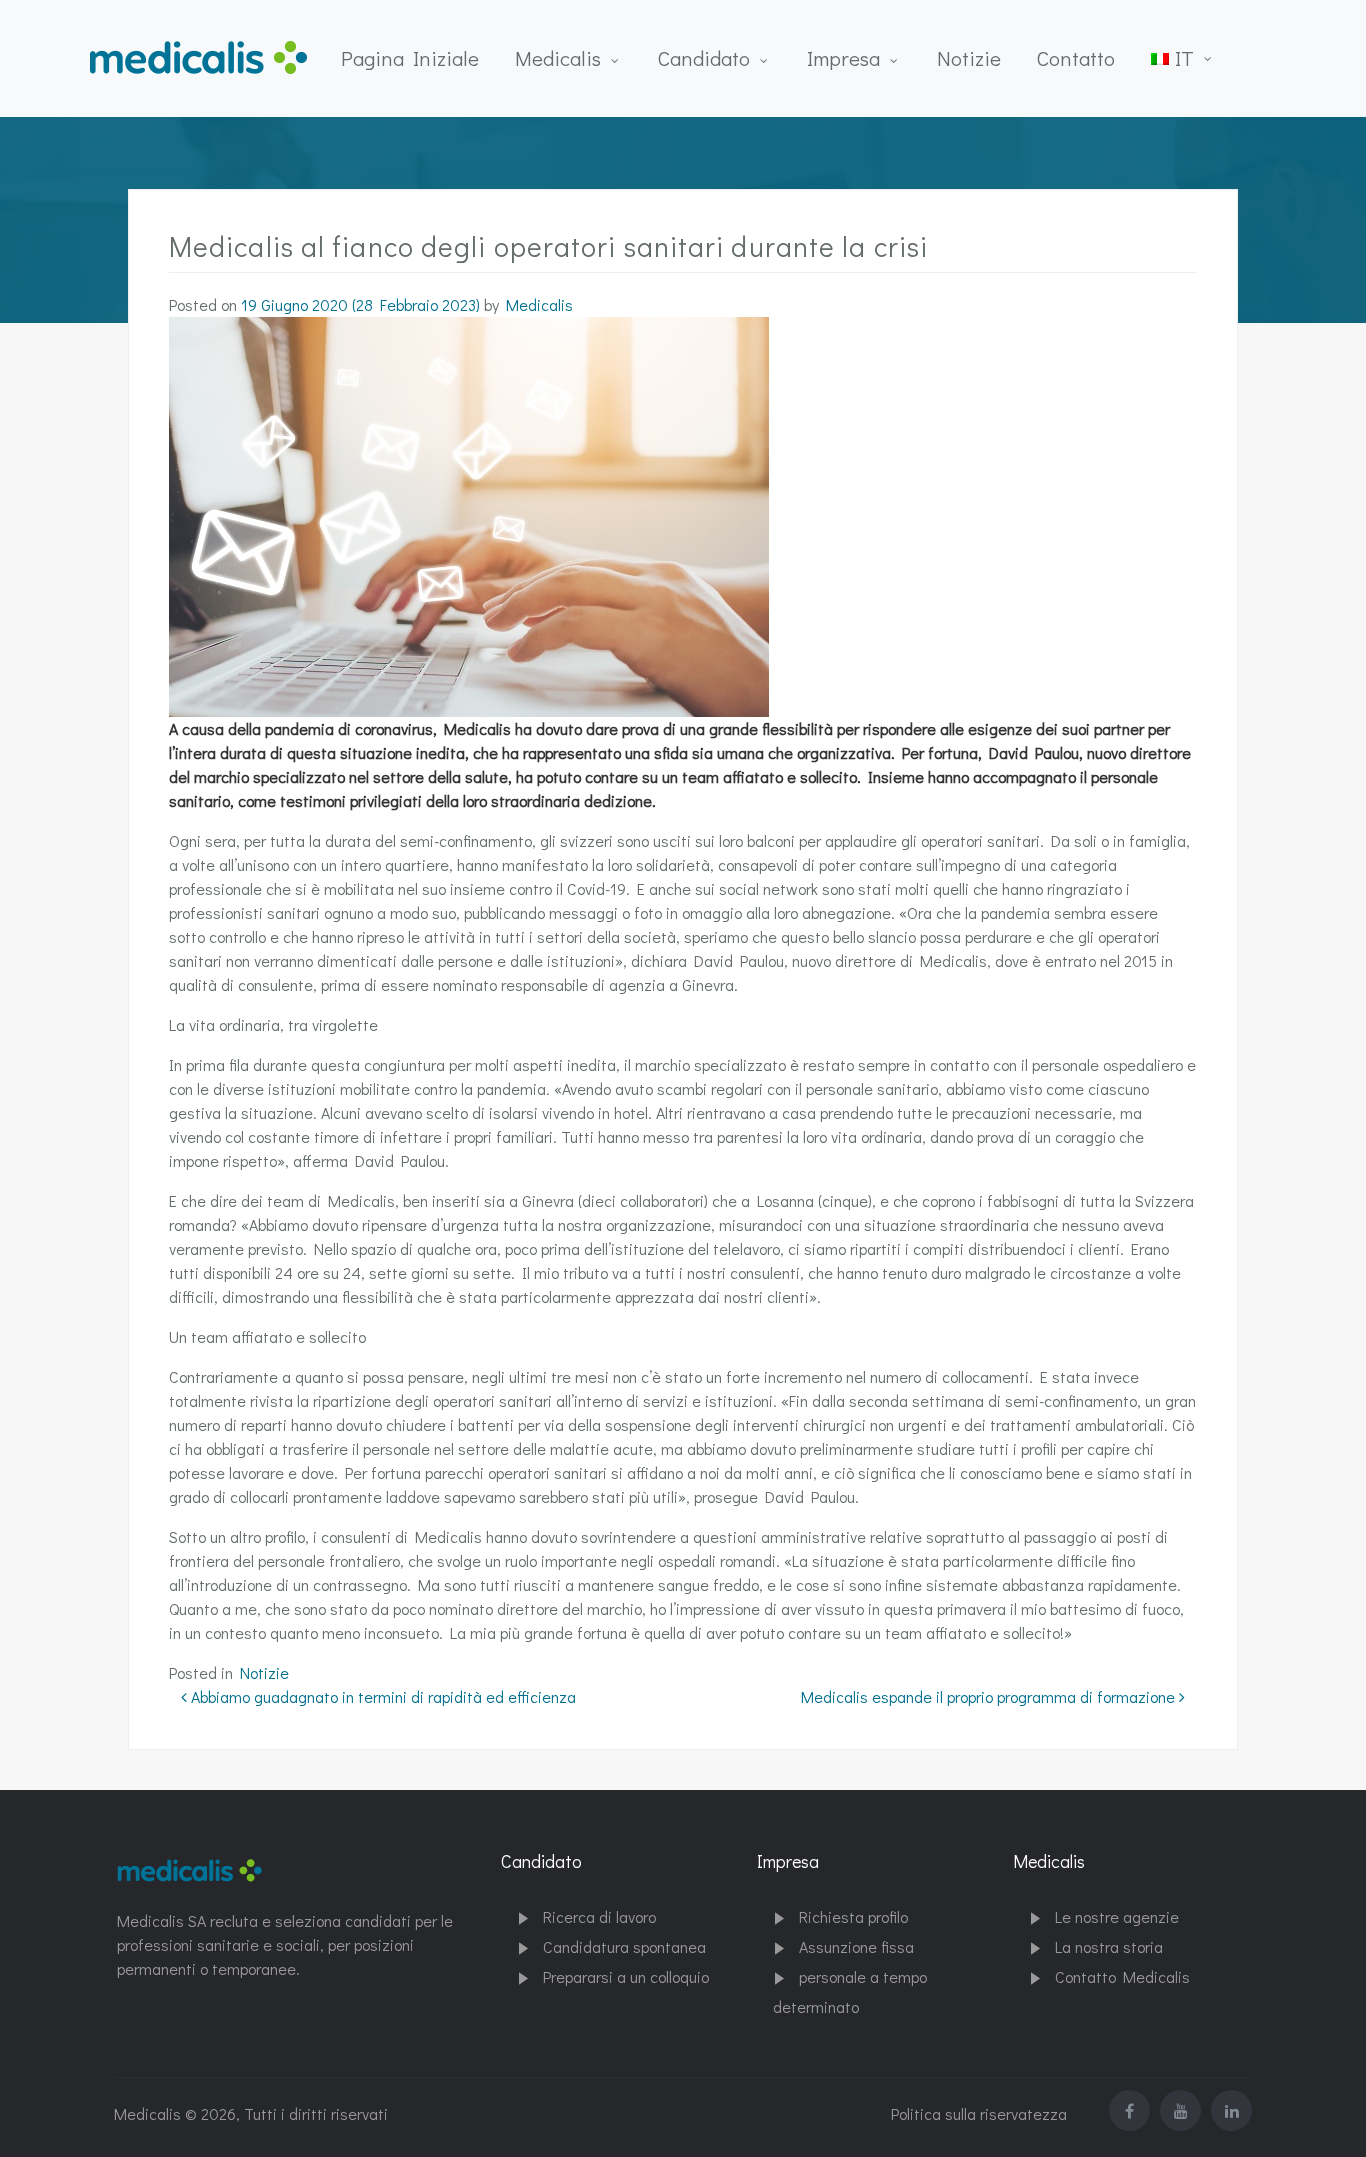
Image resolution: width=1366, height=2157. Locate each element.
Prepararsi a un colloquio (626, 1976)
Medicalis (558, 58)
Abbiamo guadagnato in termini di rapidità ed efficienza (381, 1696)
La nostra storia (1109, 1946)
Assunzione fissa (856, 1946)
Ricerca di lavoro (599, 1916)
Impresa (843, 58)
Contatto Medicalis (1122, 1976)
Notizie (969, 58)
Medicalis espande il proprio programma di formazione (990, 1696)
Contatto (1076, 58)
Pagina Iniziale (410, 58)
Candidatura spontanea (624, 1946)
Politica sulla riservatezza (979, 2113)
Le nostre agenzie (1117, 1916)
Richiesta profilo (853, 1916)
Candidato (704, 58)
